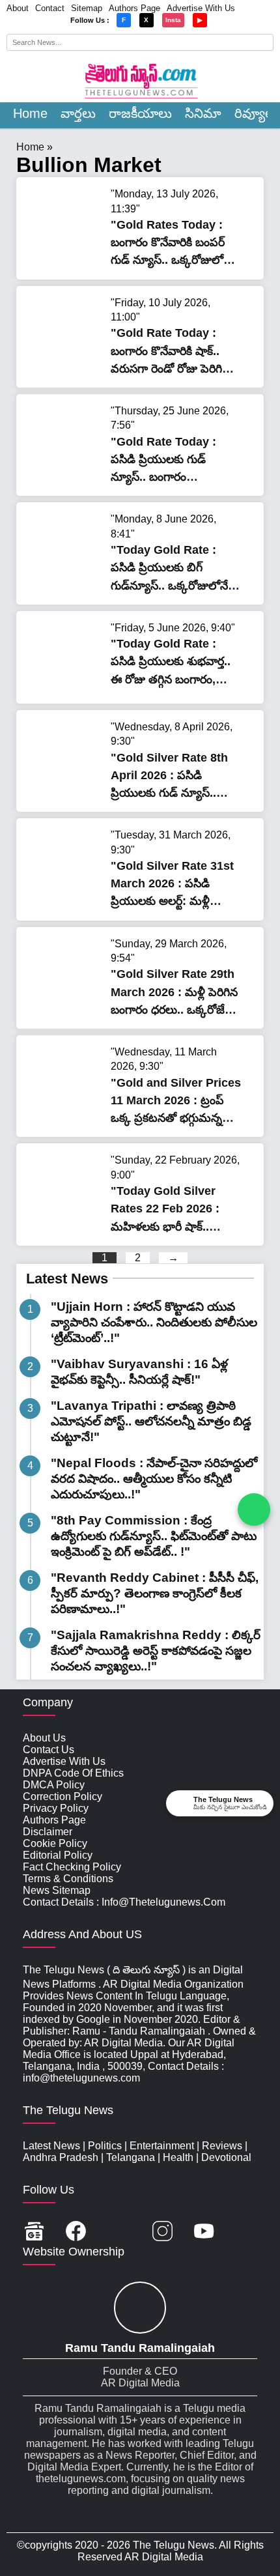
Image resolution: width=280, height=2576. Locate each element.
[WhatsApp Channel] (254, 1510)
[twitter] (119, 2232)
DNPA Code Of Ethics (73, 1773)
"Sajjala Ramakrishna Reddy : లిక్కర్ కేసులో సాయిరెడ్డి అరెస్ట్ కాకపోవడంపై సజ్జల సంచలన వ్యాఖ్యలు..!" (156, 1651)
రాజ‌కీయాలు (140, 113)
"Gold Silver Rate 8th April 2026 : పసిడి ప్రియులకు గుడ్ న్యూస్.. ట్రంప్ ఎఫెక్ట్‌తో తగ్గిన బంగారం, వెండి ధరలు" (169, 793)
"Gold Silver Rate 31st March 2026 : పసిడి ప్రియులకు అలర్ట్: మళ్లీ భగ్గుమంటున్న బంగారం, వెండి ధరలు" (172, 901)
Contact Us (49, 1750)
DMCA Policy (54, 1785)
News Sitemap (57, 1890)
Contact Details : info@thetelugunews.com (124, 1902)
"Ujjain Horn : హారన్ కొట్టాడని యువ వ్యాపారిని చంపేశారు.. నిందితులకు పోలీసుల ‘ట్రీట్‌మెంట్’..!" (154, 1322)
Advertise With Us (201, 8)
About (18, 8)
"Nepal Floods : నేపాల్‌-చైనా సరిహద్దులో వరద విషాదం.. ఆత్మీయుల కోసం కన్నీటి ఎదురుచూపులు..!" (154, 1479)
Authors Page (134, 8)
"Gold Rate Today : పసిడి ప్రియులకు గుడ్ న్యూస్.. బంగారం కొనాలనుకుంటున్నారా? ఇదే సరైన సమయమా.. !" (171, 477)
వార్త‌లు (78, 113)
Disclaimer (48, 1832)
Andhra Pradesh (61, 2157)
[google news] (34, 2232)
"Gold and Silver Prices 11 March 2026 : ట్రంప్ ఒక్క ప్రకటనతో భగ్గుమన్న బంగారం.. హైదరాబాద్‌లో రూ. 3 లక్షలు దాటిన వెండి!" (176, 1118)
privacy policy (56, 1808)
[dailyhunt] (246, 2232)
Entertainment (162, 2146)
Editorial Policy (58, 1855)
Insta (173, 20)
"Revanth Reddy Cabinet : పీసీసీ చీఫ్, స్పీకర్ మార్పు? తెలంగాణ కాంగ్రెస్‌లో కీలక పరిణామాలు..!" (155, 1593)
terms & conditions (68, 1879)
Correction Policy (63, 1796)
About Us (44, 1738)
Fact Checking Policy (72, 1867)
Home (30, 113)
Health (178, 2157)
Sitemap (87, 8)
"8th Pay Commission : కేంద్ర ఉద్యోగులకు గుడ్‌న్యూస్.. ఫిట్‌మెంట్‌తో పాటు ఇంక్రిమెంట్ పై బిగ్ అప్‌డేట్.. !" (154, 1536)
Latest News (67, 1279)
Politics (105, 2146)
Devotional (226, 2157)
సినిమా (203, 113)
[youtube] (204, 2232)
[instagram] (162, 2232)
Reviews (222, 2146)
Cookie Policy (55, 1843)
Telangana (131, 2157)
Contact (50, 8)
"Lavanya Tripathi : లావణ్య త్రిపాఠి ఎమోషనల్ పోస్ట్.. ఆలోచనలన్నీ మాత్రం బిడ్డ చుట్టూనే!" (151, 1421)
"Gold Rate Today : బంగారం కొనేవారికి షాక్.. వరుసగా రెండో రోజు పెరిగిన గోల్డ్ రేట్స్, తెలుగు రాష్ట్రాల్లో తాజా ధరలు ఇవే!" (170, 368)
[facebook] (76, 2232)
